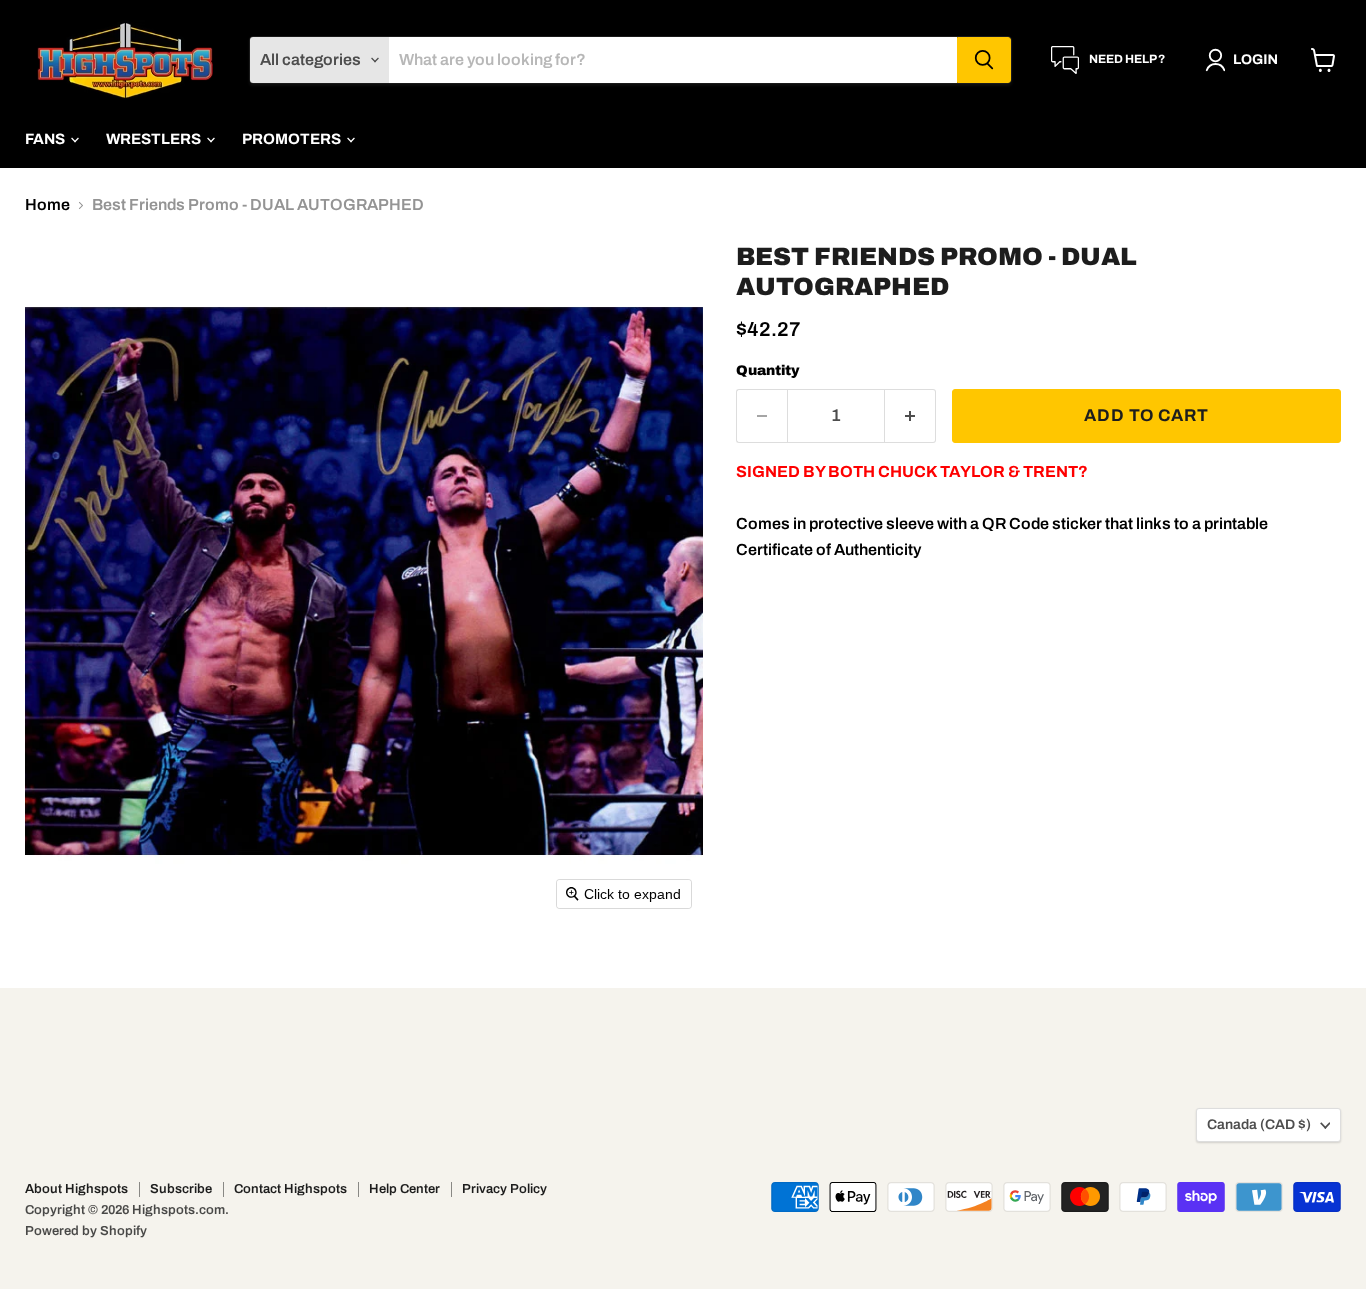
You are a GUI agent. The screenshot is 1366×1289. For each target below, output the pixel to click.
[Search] (984, 60)
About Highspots (76, 1189)
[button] (1245, 60)
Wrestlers (155, 139)
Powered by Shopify (86, 1231)
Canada (1259, 1124)
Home (47, 204)
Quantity (768, 370)
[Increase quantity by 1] (910, 416)
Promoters (293, 139)
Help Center (404, 1189)
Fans (46, 139)
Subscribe (181, 1189)
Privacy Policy (504, 1189)
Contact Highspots (290, 1189)
